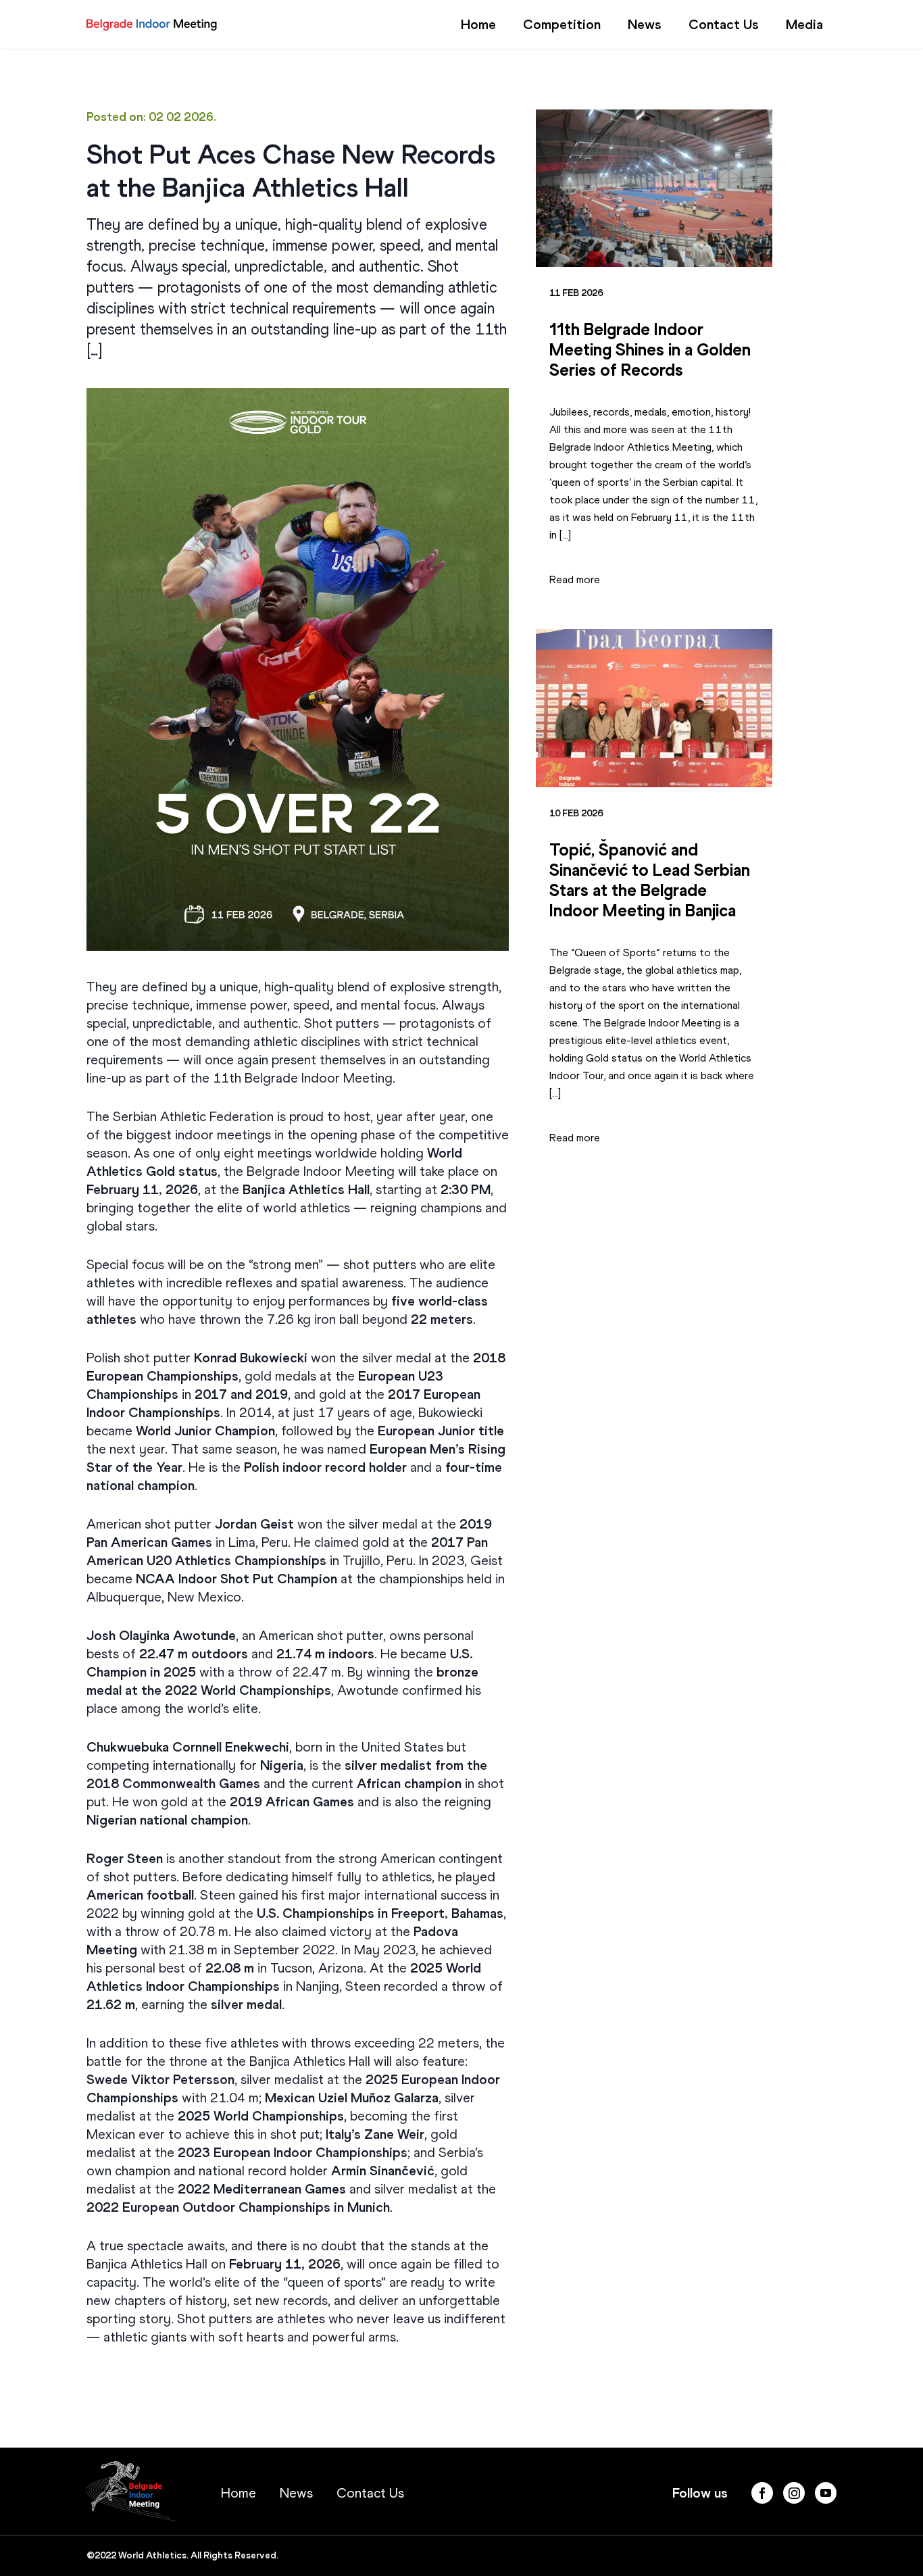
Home (478, 24)
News (645, 24)
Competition (562, 24)
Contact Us (724, 24)
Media (804, 24)
